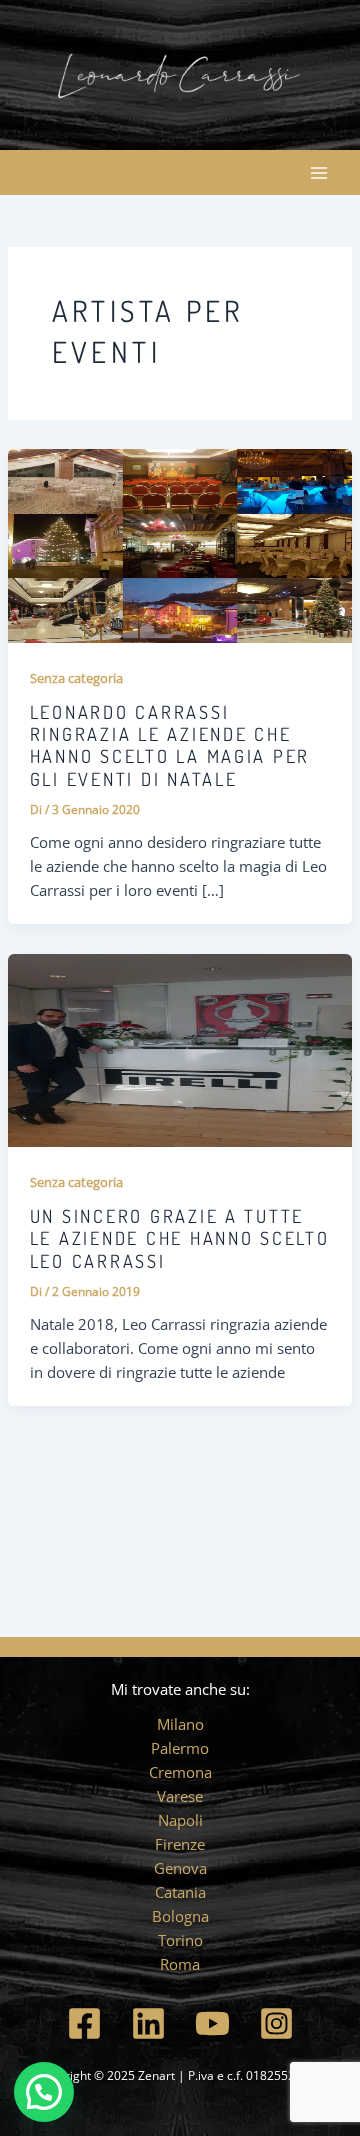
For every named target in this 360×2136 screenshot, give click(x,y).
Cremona (180, 1772)
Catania (180, 1892)
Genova (180, 1868)
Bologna (180, 1916)
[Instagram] (276, 2023)
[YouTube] (212, 2023)
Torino (180, 1940)
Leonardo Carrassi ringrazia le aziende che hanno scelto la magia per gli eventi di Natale (170, 745)
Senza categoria (76, 678)
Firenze (180, 1844)
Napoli (180, 1820)
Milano (180, 1724)
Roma (180, 1964)
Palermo (180, 1748)
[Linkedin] (148, 2023)
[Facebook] (84, 2023)
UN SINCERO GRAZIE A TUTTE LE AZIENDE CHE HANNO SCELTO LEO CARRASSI (180, 1238)
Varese (180, 1796)
